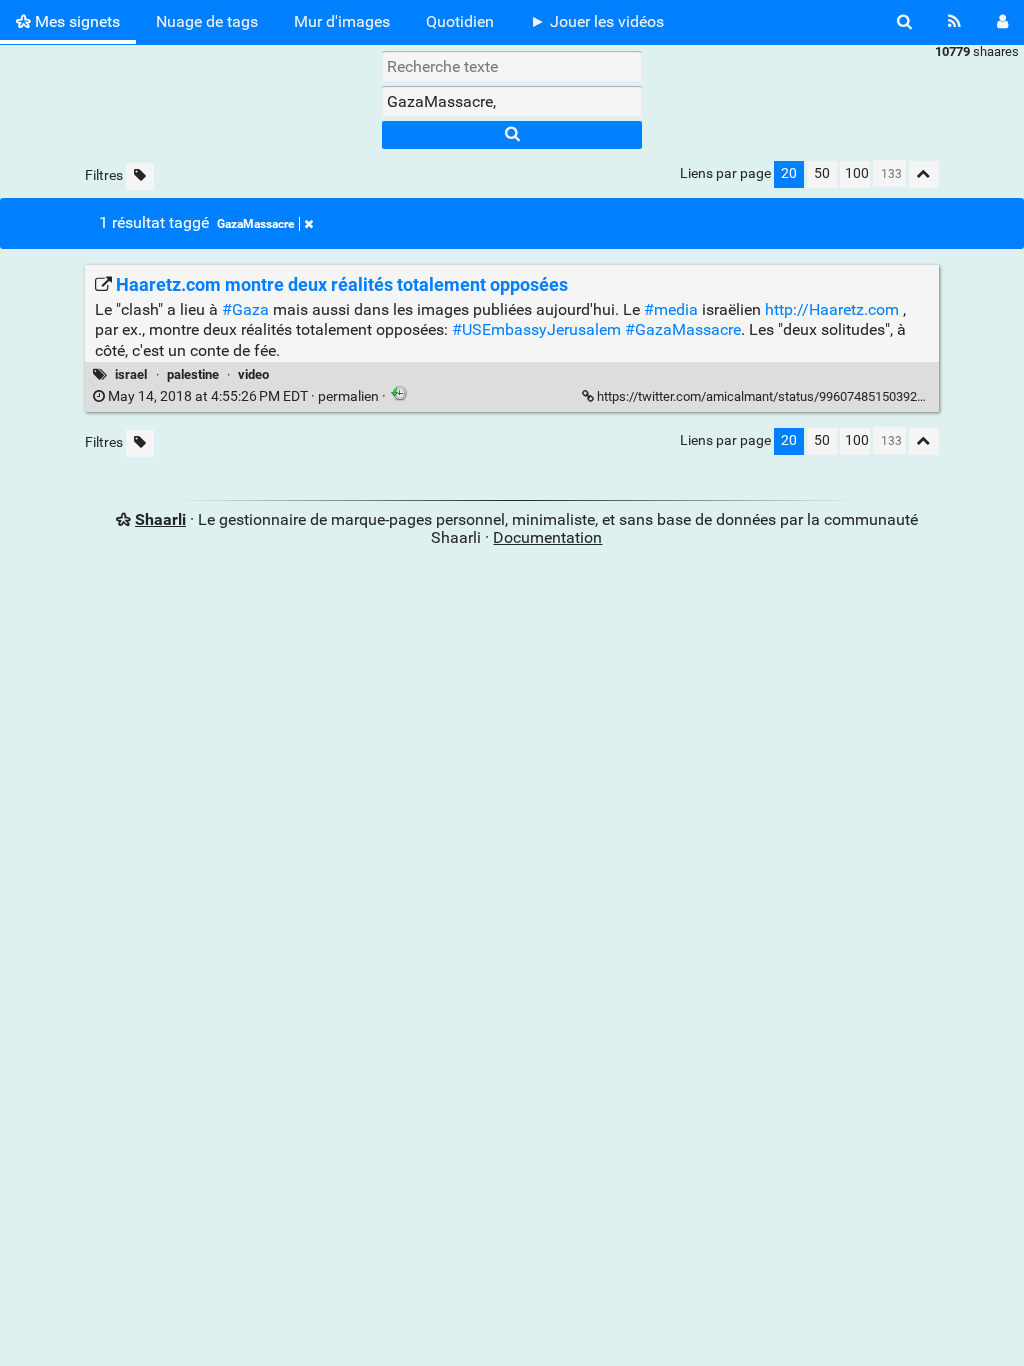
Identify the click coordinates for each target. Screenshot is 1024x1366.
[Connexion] (1002, 22)
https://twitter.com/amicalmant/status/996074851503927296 (771, 396)
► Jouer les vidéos (597, 21)
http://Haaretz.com (832, 309)
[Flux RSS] (954, 22)
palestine (193, 374)
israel (131, 374)
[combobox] (512, 101)
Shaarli (160, 519)
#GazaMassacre (683, 329)
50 (822, 173)
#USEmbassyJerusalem (536, 329)
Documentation (547, 537)
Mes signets (75, 21)
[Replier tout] (924, 174)
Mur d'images (342, 21)
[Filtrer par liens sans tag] (140, 176)
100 (857, 173)
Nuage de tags (207, 21)
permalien (243, 396)
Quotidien (460, 21)
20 (789, 173)
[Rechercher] (904, 22)
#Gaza (245, 309)
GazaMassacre (255, 224)
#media (671, 309)
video (253, 374)
